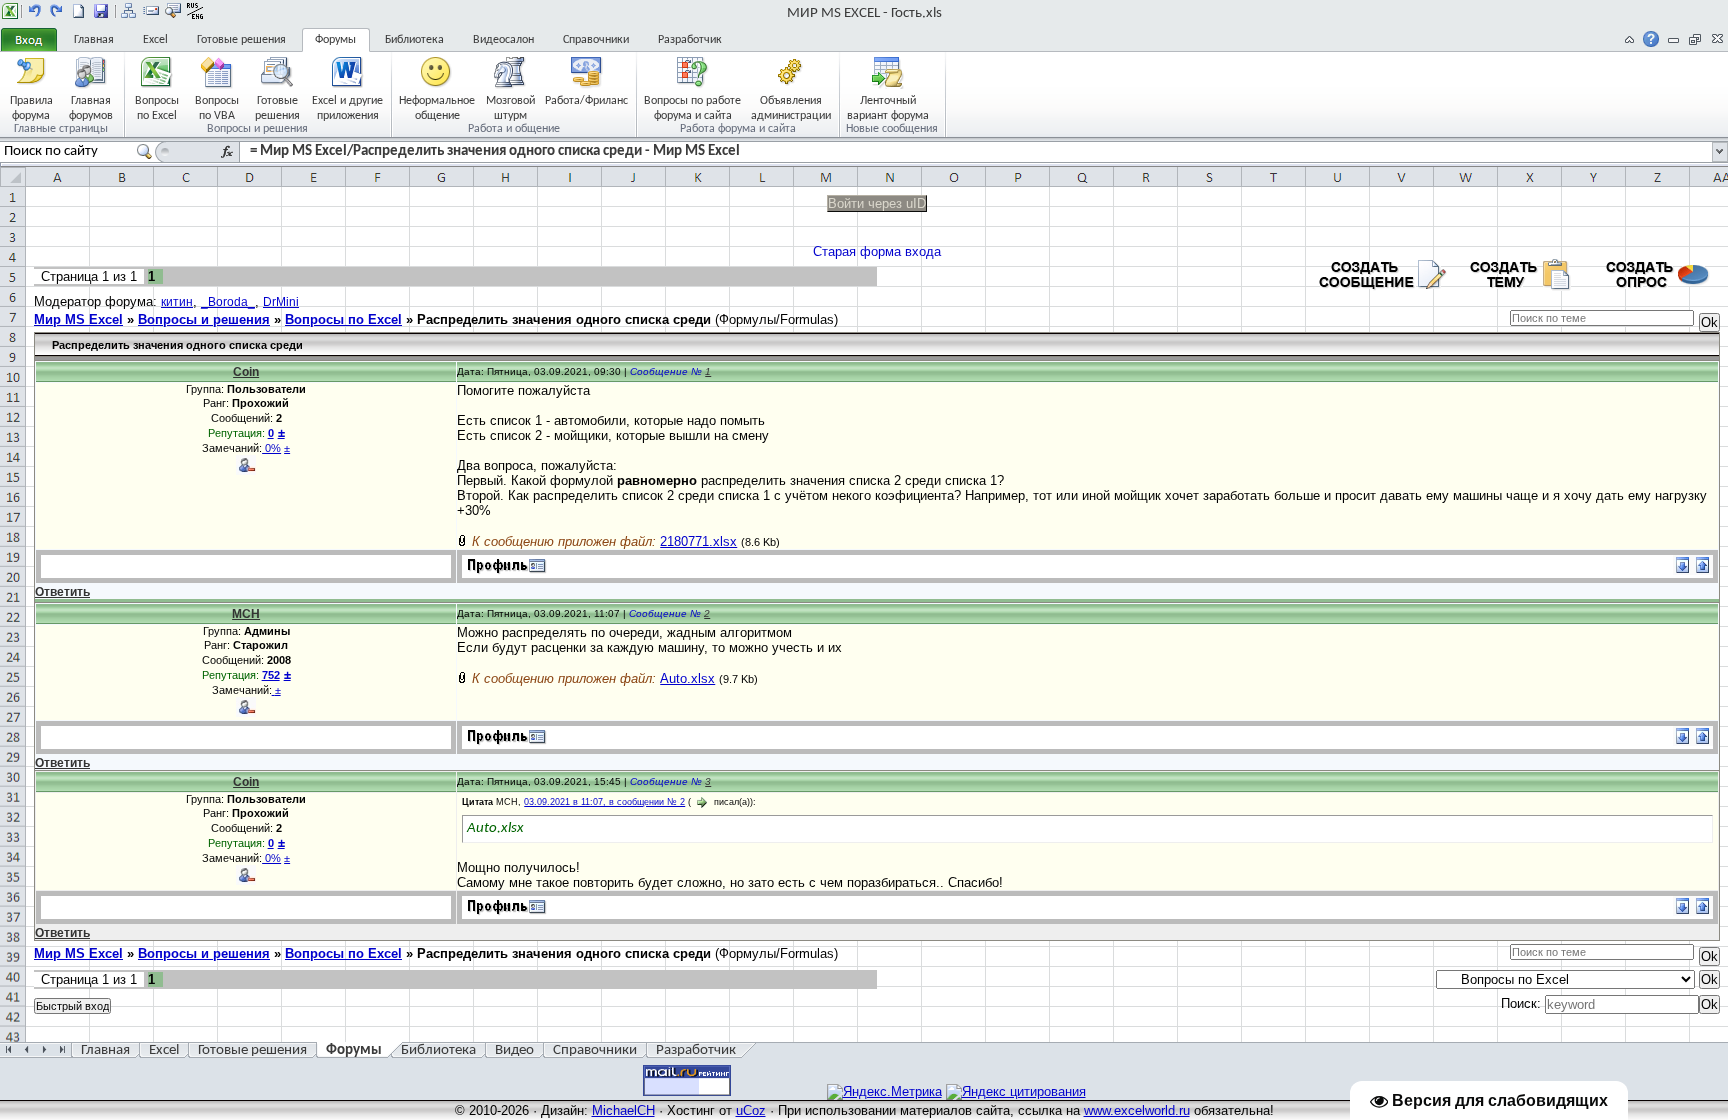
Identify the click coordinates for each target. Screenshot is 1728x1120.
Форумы (335, 40)
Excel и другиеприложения (347, 107)
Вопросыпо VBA (217, 107)
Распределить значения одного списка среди (564, 319)
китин (177, 302)
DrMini (281, 302)
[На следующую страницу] (57, 11)
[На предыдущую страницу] (35, 11)
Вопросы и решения (204, 319)
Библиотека (414, 40)
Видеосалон (503, 40)
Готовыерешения (277, 107)
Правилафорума (31, 107)
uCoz (751, 1110)
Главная (94, 40)
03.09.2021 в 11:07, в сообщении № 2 (604, 802)
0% (271, 448)
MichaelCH (623, 1110)
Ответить (62, 592)
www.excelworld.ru (1137, 1110)
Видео (514, 1050)
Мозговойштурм (510, 107)
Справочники (596, 40)
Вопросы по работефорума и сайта (692, 107)
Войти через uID (877, 203)
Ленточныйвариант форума (888, 107)
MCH (246, 614)
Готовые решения (241, 40)
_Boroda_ (228, 302)
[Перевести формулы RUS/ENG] (195, 11)
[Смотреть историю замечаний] (273, 690)
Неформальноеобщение (437, 107)
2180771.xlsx (698, 541)
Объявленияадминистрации (791, 107)
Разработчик (690, 40)
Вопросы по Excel (343, 319)
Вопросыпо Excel (157, 107)
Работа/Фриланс (586, 101)
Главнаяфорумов (91, 107)
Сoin (246, 372)
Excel (155, 40)
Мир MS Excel (78, 319)
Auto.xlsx (687, 678)
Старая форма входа (877, 251)
